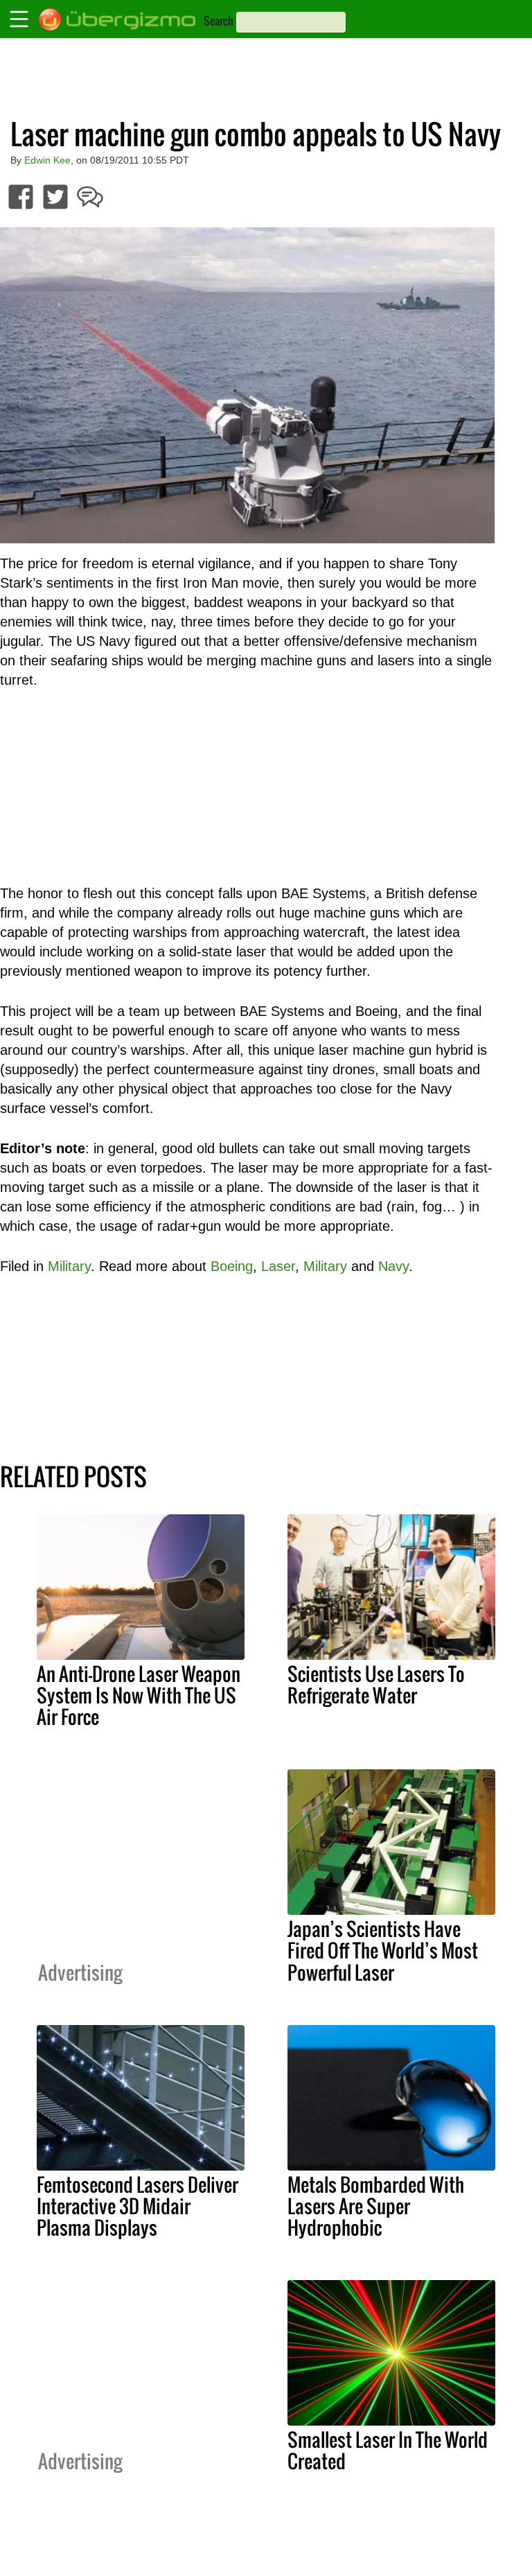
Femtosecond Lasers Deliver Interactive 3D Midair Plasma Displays (138, 2206)
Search (219, 21)
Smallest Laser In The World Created (388, 2450)
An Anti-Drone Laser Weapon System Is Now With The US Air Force (139, 1695)
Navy (393, 1266)
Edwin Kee (47, 160)
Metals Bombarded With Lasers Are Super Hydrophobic (376, 2206)
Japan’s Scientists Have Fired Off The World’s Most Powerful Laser (383, 1950)
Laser (278, 1266)
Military (69, 1266)
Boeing (232, 1266)
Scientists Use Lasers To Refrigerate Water (376, 1684)
